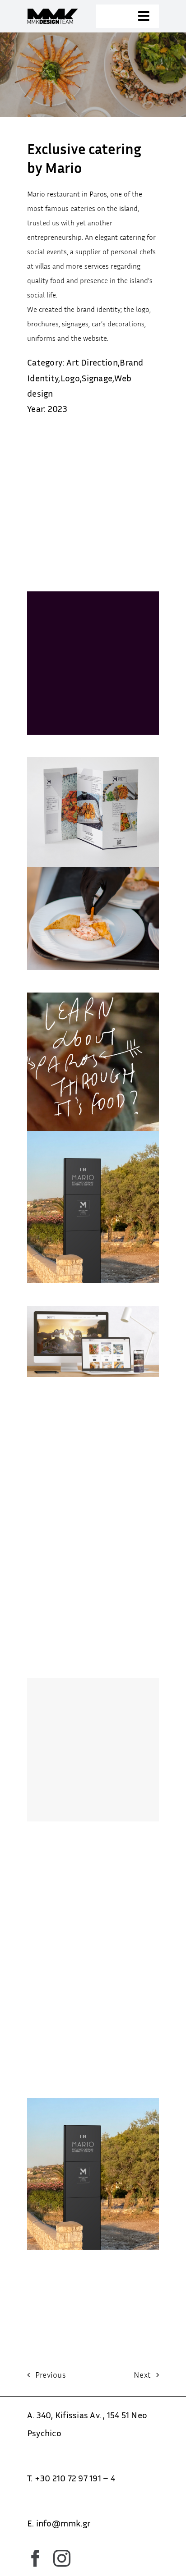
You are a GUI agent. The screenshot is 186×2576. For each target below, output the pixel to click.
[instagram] (62, 2558)
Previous (50, 2375)
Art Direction (92, 362)
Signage (97, 378)
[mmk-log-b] (59, 12)
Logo (70, 378)
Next (142, 2375)
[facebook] (36, 2558)
